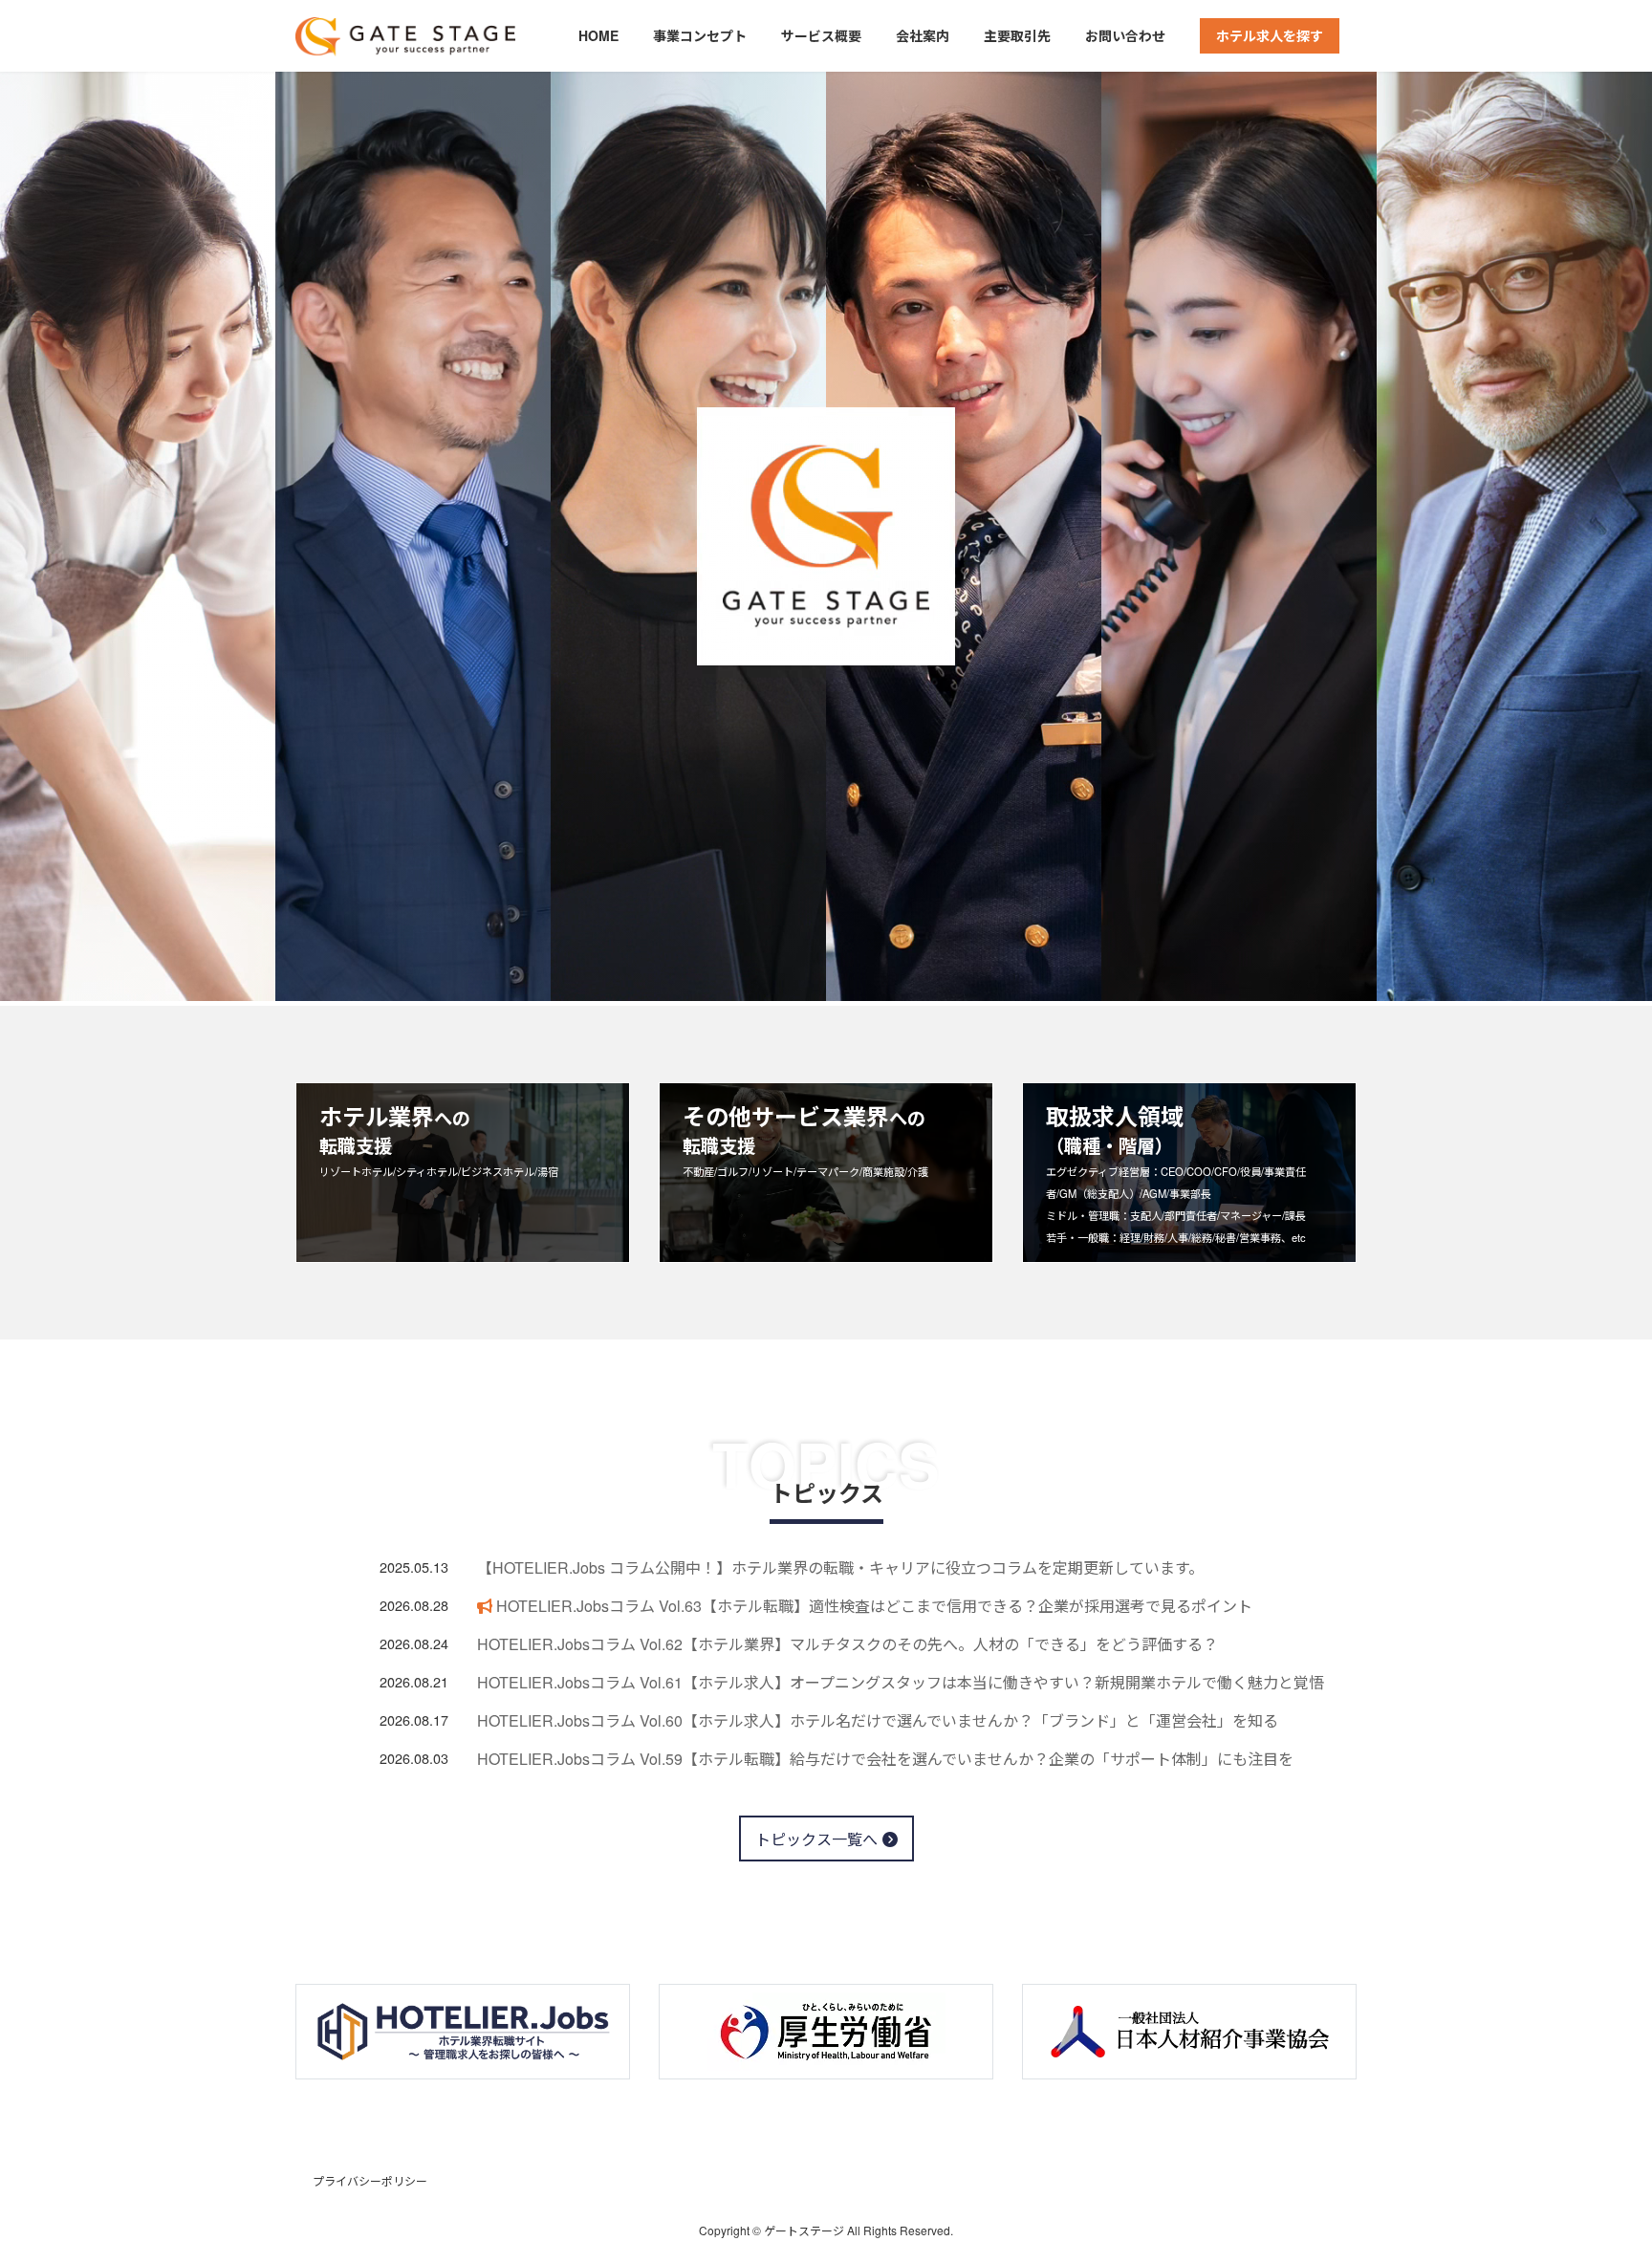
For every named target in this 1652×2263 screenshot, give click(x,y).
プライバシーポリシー (370, 2180)
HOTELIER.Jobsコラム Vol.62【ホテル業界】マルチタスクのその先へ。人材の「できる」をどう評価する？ (848, 1644)
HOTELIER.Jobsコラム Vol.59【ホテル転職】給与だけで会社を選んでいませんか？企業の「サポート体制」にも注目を (885, 1759)
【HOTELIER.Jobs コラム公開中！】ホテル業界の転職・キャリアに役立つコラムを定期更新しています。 (840, 1567)
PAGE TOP (1596, 2177)
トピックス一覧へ (816, 1839)
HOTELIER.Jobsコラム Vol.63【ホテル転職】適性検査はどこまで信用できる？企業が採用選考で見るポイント (872, 1606)
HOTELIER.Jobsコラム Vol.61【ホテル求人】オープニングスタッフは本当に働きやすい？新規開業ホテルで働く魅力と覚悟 (901, 1682)
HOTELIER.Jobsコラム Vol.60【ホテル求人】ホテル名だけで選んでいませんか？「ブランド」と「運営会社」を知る (878, 1720)
